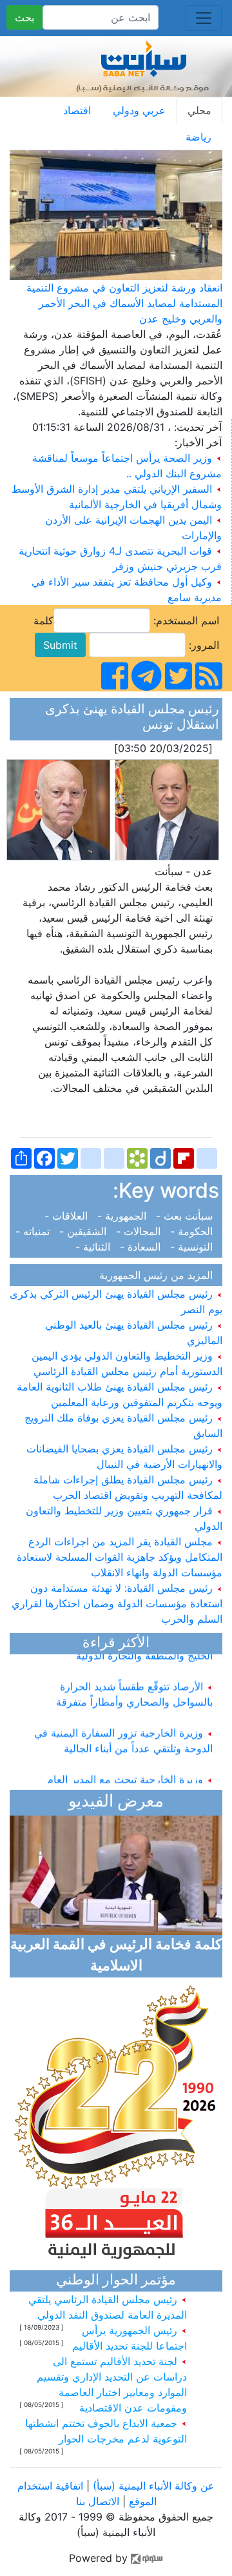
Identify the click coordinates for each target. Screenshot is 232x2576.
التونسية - (193, 1247)
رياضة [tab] (198, 137)
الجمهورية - (123, 1216)
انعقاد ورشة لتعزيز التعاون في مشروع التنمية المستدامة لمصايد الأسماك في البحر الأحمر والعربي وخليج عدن (124, 303)
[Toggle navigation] (204, 18)
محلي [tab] (199, 110)
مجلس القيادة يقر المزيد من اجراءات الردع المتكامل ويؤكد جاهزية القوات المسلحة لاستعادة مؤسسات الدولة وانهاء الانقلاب (120, 1557)
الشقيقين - (84, 1231)
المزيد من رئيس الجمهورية (159, 1275)
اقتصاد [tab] (77, 110)
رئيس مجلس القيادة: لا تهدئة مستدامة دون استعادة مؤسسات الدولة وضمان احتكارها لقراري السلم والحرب (117, 1603)
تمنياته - (36, 1231)
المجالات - (140, 1231)
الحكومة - (193, 1231)
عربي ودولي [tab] (139, 110)
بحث (24, 17)
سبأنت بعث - (186, 1216)
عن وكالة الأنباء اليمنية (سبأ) (152, 2486)
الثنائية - (96, 1247)
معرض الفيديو (116, 1802)
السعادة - (142, 1247)
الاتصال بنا (98, 2501)
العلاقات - (69, 1216)
